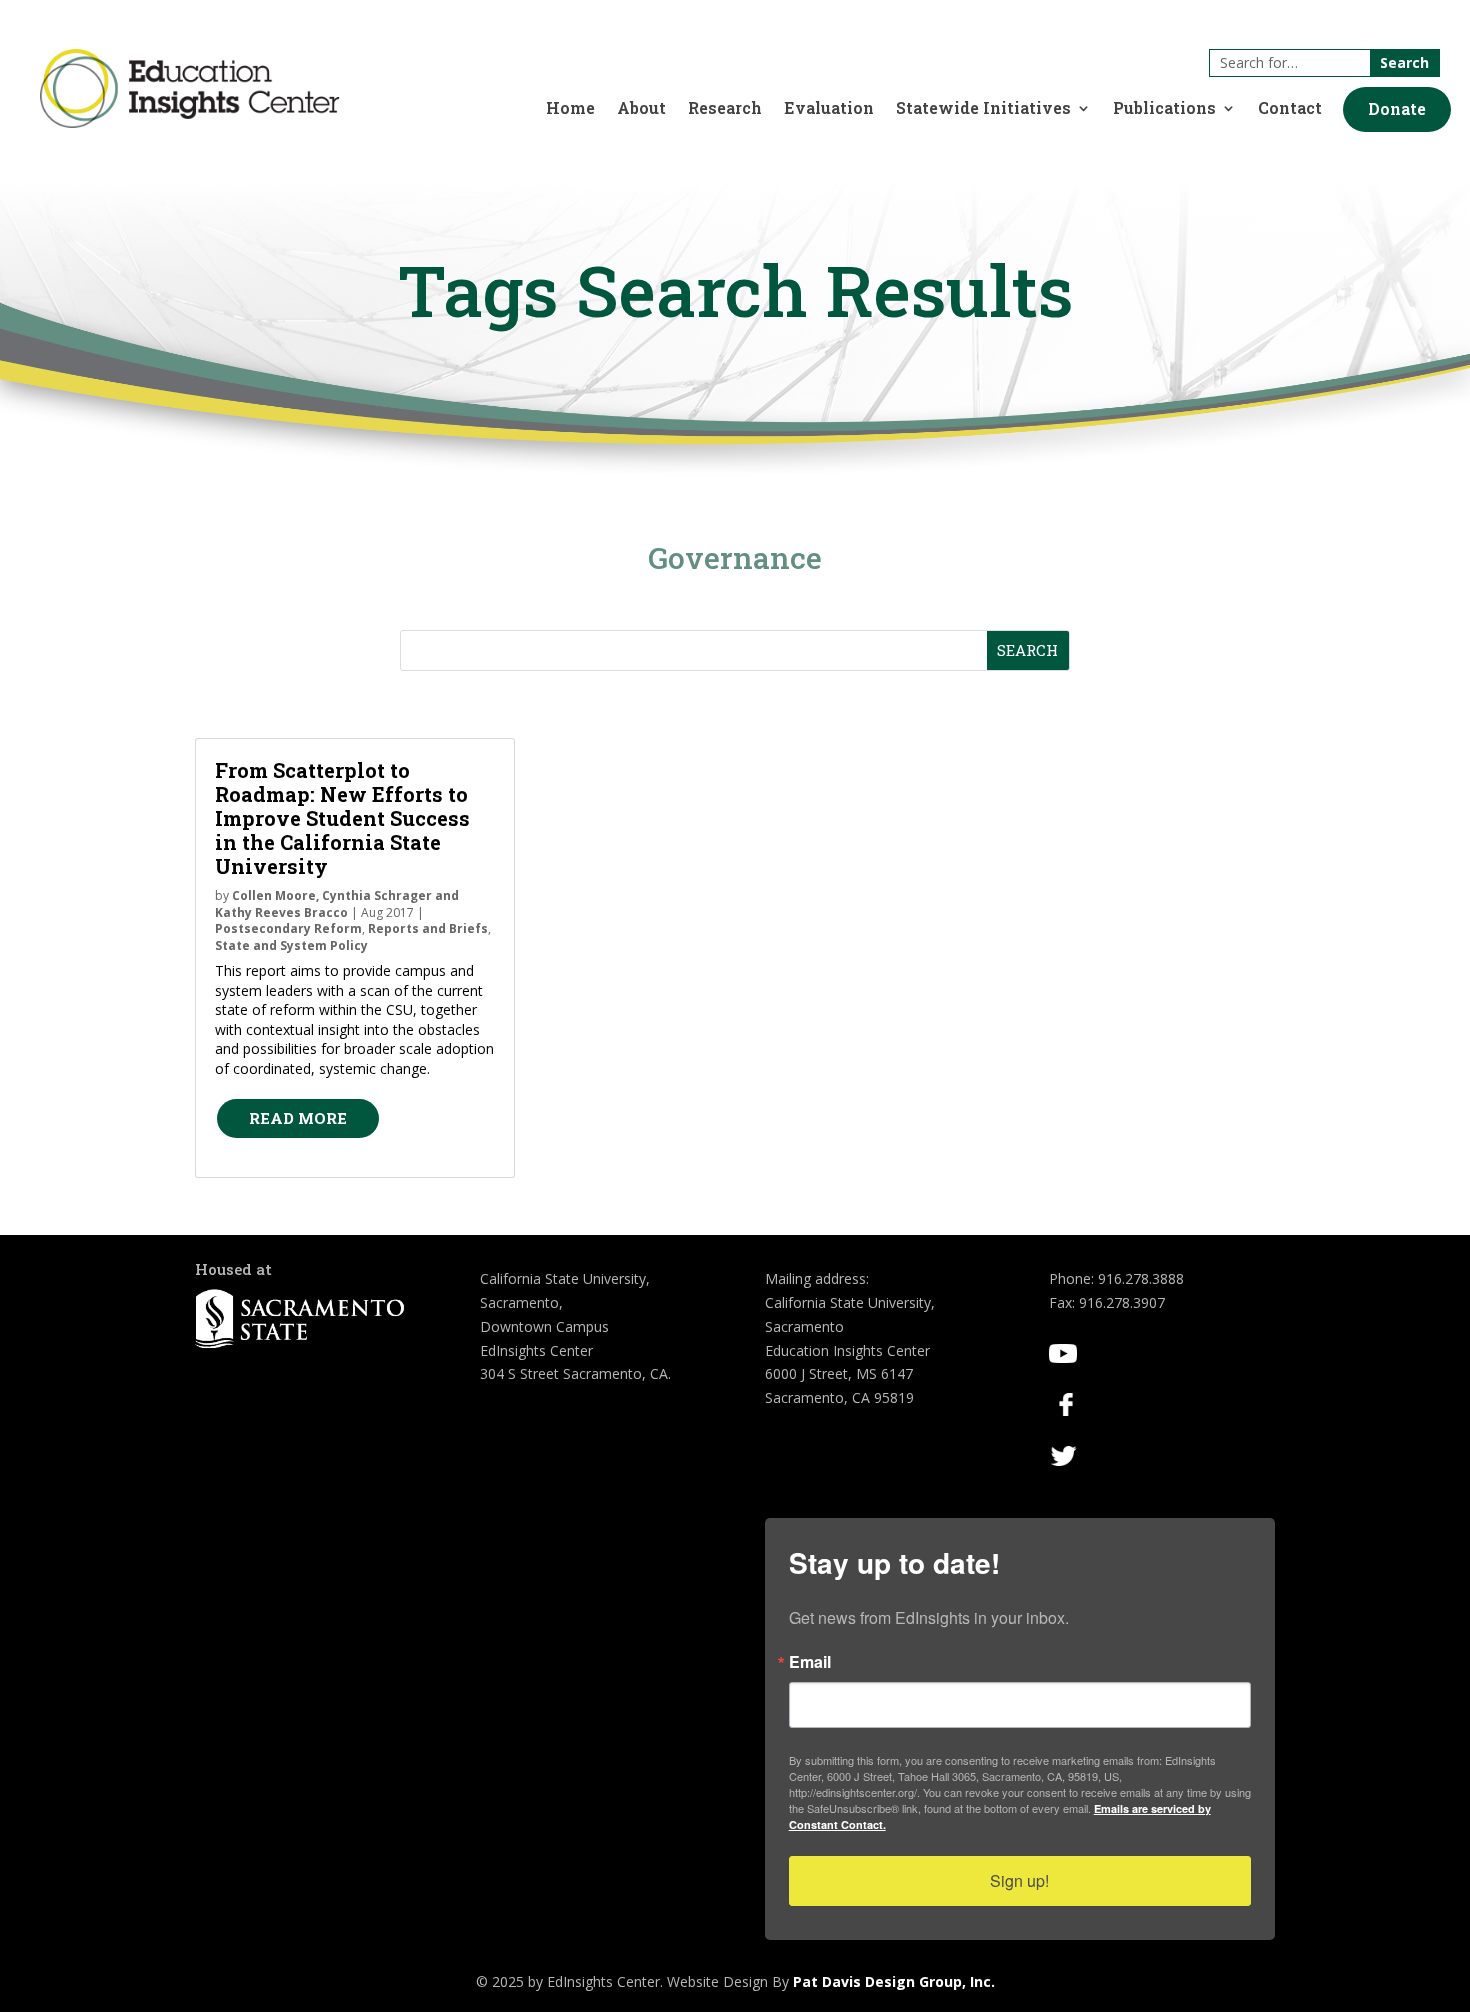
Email (810, 1662)
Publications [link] (1164, 109)
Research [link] (725, 109)
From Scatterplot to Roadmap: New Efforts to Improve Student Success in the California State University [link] (342, 818)
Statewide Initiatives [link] (983, 109)
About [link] (641, 109)
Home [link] (570, 109)
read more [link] (298, 1118)
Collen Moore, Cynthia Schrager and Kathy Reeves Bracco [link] (337, 904)
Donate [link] (1397, 108)
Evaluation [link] (829, 109)
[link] (190, 122)
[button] (1397, 109)
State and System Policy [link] (291, 945)
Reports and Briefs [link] (428, 928)
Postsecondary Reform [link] (288, 928)
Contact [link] (1290, 109)
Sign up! (1019, 1880)
